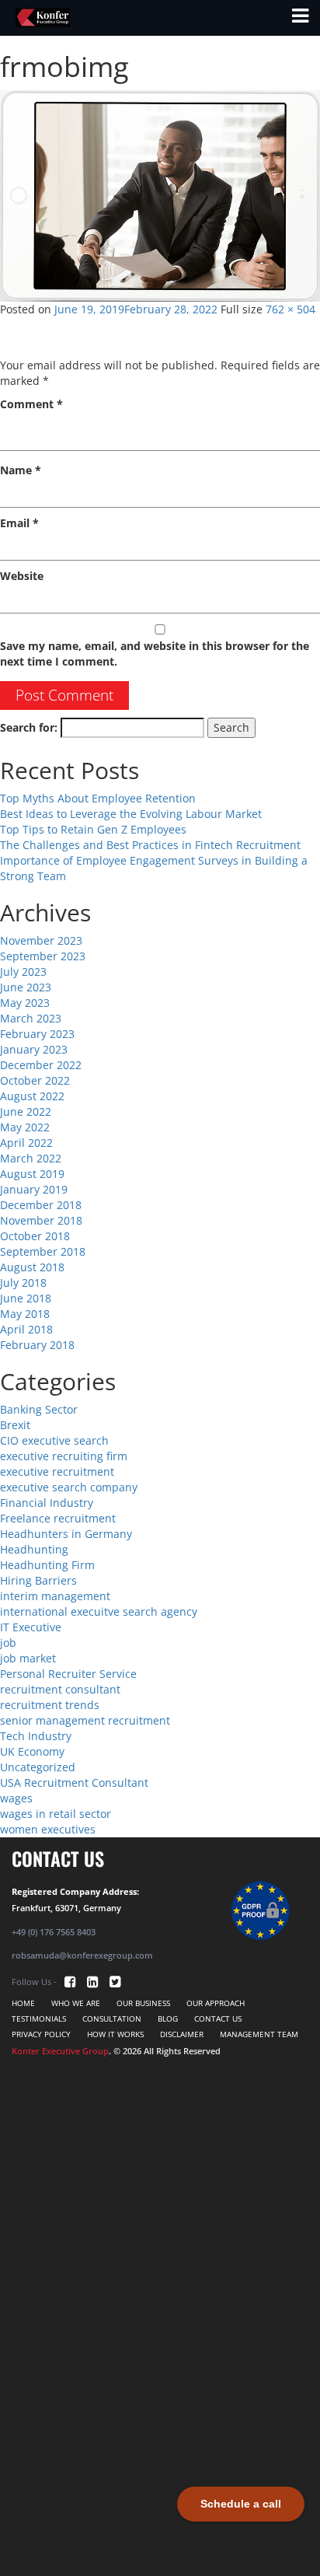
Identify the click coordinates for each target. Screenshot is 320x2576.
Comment (31, 404)
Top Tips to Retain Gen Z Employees (93, 829)
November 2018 (41, 1220)
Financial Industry (47, 1503)
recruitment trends (50, 1705)
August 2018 (32, 1267)
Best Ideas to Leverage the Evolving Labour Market (131, 814)
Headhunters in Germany (66, 1534)
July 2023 (23, 972)
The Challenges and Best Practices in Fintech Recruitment (150, 845)
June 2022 (26, 1111)
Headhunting (34, 1549)
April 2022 (26, 1143)
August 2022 (32, 1096)
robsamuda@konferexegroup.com (82, 1955)
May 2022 (25, 1127)
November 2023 (41, 940)
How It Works (115, 2034)
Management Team (259, 2034)
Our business (143, 2003)
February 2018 (37, 1345)
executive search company (69, 1487)
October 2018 (35, 1236)
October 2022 (35, 1080)
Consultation (112, 2019)
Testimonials (39, 2019)
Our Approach (216, 2003)
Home (23, 2003)
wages (16, 1798)
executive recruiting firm (64, 1456)
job (8, 1643)
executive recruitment (57, 1472)
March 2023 (31, 1018)
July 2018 (23, 1283)
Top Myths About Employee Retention (98, 798)
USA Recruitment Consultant (74, 1783)
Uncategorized (38, 1767)
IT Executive (31, 1627)
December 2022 (41, 1065)
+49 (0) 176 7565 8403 (54, 1932)
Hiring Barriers (38, 1580)
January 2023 (34, 1049)
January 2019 (34, 1189)
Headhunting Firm (47, 1565)
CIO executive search (54, 1440)
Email (19, 523)
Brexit (15, 1425)
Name (21, 470)
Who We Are (76, 2003)
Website (22, 576)
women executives (48, 1829)
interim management (55, 1596)
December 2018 (41, 1205)
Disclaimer (182, 2034)
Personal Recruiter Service (68, 1674)
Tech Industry (36, 1736)
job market (28, 1658)
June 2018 (26, 1298)
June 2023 (26, 987)
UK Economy (32, 1751)
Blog (168, 2019)
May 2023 (25, 1003)
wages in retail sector (56, 1814)
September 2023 (43, 956)
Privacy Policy (41, 2034)
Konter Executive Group (60, 2051)
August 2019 (32, 1174)
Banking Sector (39, 1409)
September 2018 (43, 1251)
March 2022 (31, 1158)
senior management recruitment (85, 1720)
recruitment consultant (60, 1689)
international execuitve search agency (99, 1611)
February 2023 (37, 1034)
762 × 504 (290, 309)
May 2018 (25, 1314)
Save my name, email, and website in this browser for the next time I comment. (155, 654)
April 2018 (26, 1329)
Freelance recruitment (58, 1518)
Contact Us (218, 2019)
